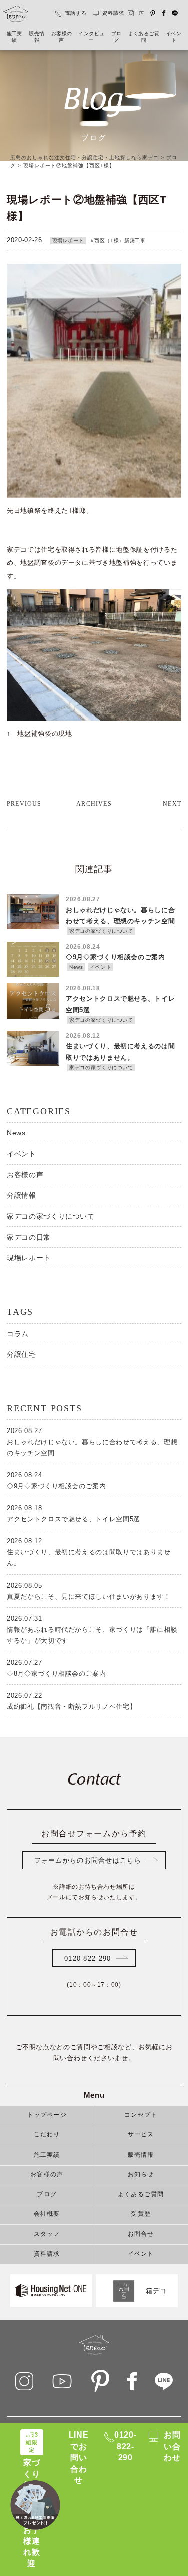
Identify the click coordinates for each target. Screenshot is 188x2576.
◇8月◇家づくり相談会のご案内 (56, 1668)
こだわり (47, 2135)
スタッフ (47, 2234)
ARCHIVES (94, 804)
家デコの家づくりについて (51, 1216)
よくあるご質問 (144, 37)
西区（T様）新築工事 (120, 241)
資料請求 (113, 13)
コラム (18, 1334)
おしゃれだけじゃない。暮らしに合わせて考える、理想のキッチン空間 (92, 1442)
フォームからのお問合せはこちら (88, 1860)
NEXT (172, 804)
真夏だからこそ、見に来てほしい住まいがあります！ (89, 1591)
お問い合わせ (172, 2446)
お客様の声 (62, 37)
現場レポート (68, 241)
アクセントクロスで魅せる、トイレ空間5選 (73, 1514)
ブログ (117, 37)
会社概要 (47, 2214)
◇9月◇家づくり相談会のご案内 (56, 1480)
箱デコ (157, 2290)
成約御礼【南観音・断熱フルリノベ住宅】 (71, 1701)
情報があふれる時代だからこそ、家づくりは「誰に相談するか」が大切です (92, 1629)
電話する (76, 13)
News (16, 1133)
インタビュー (91, 37)
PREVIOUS (24, 804)
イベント (174, 37)
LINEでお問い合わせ (79, 2457)
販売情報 (36, 37)
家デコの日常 (29, 1237)
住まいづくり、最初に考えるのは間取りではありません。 (89, 1552)
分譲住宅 (21, 1354)
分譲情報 (21, 1195)
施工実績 (14, 37)
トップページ (47, 2115)
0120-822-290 (87, 1959)
